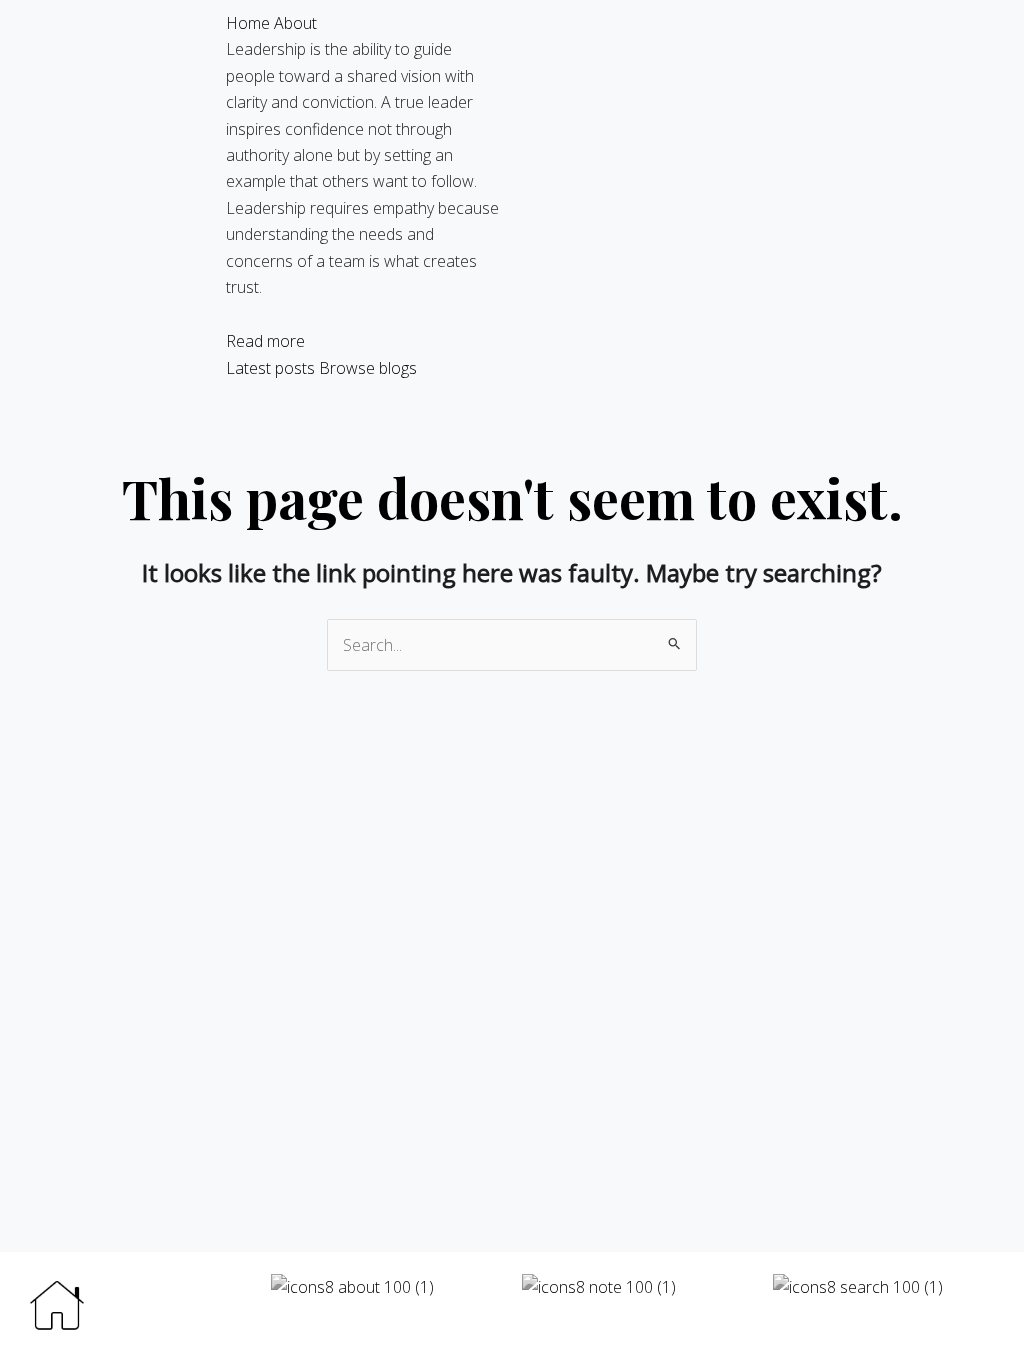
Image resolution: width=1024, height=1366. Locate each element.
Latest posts (270, 368)
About (295, 23)
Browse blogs (368, 368)
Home (248, 23)
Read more (265, 341)
